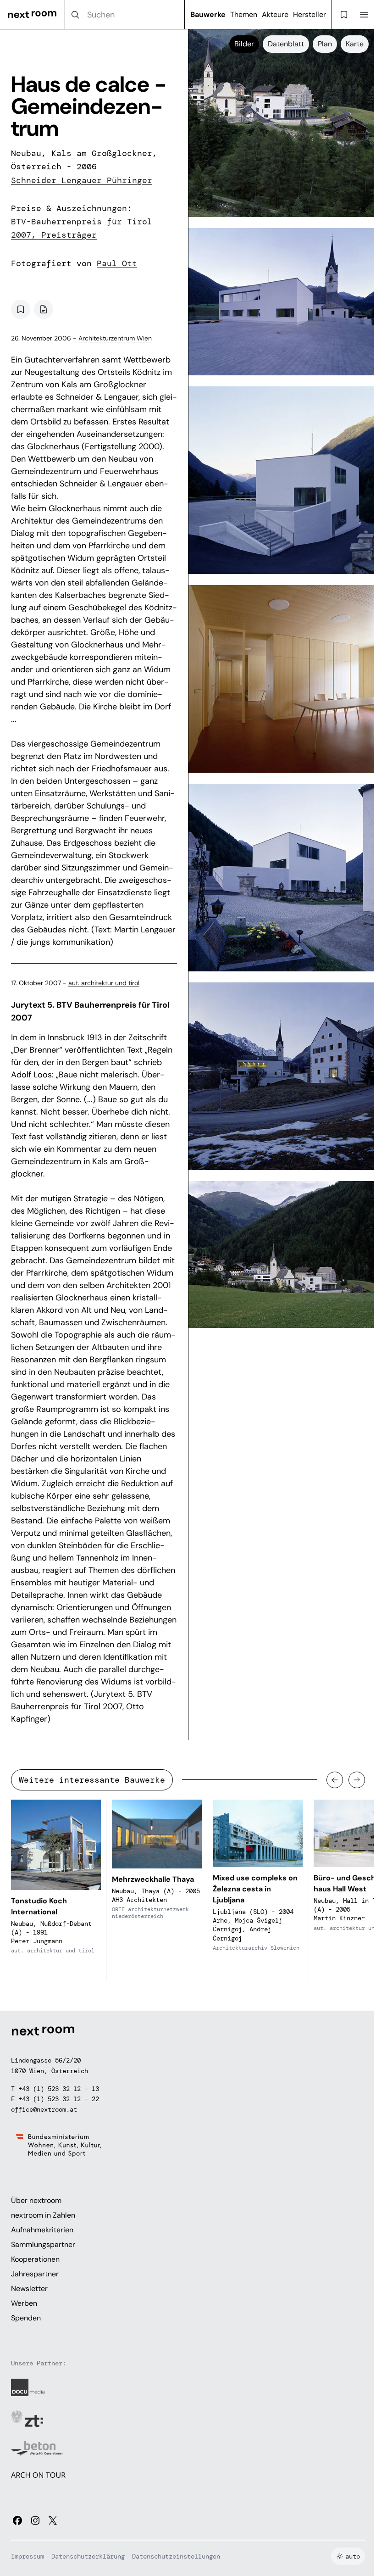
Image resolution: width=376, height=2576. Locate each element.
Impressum (28, 2556)
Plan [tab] (325, 44)
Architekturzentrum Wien (115, 338)
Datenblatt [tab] (286, 44)
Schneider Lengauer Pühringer (82, 180)
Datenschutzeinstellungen (176, 2556)
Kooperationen (35, 2259)
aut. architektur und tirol (104, 983)
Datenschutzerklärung (88, 2556)
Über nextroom (36, 2200)
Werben (24, 2303)
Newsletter (29, 2289)
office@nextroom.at (44, 2109)
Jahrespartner (35, 2274)
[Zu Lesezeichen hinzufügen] (21, 309)
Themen (244, 14)
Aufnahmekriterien (42, 2230)
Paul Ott (117, 263)
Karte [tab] (355, 44)
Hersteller (310, 14)
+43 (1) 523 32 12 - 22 (59, 2099)
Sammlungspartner (43, 2244)
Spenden (26, 2318)
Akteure (275, 14)
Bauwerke (208, 14)
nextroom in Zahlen (43, 2215)
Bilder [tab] (244, 44)
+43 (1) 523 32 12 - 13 (59, 2089)
